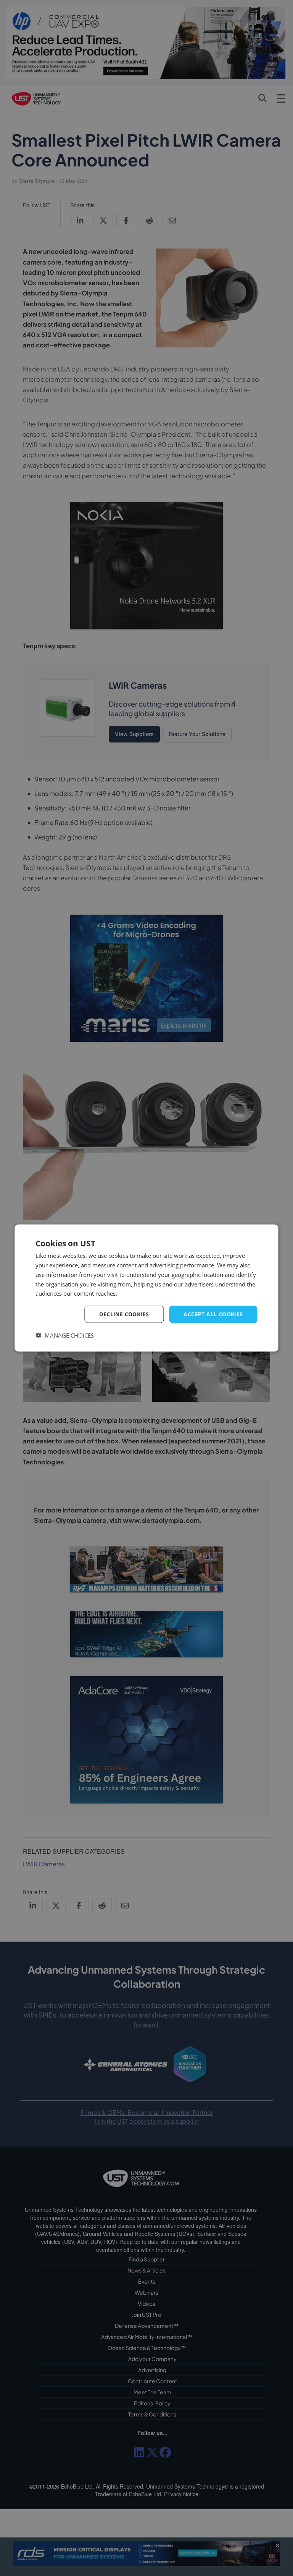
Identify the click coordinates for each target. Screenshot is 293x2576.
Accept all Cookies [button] (213, 1314)
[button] (65, 1335)
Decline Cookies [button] (124, 1314)
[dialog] (146, 1288)
